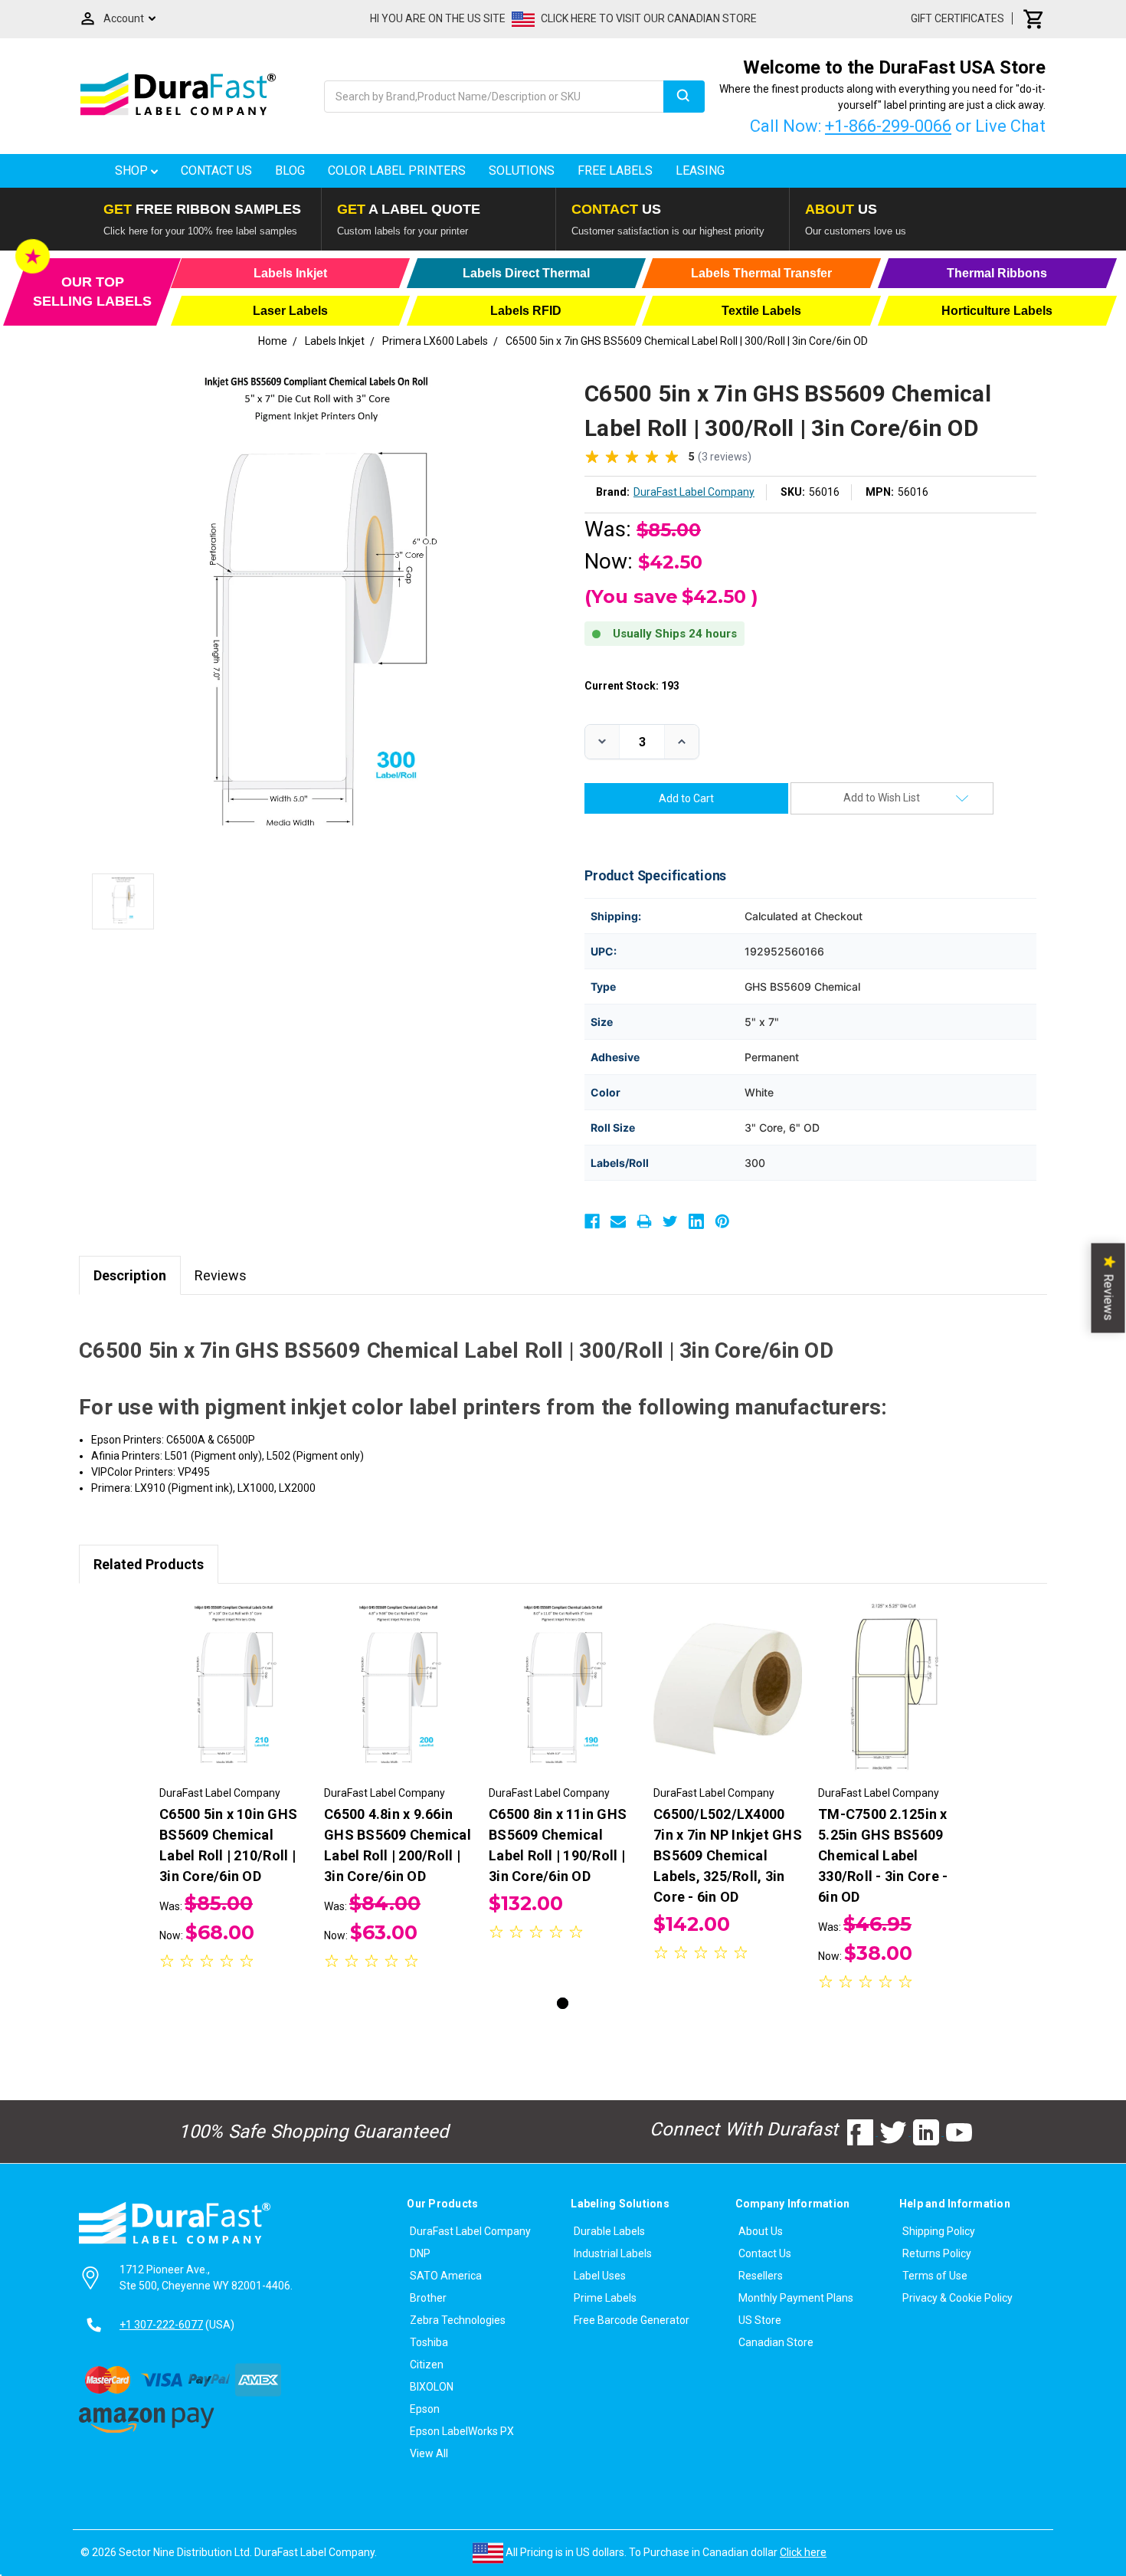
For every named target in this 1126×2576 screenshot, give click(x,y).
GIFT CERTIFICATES (957, 18)
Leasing (700, 170)
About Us (761, 2231)
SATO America (446, 2276)
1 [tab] (563, 2003)
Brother (428, 2298)
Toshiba (429, 2342)
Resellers (761, 2276)
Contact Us (216, 170)
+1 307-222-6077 (161, 2325)
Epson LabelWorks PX (462, 2431)
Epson (425, 2409)
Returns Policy (937, 2253)
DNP (420, 2253)
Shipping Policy (939, 2231)
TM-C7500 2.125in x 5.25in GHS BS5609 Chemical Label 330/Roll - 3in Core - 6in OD (883, 1855)
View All (429, 2453)
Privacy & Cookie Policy (957, 2298)
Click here (803, 2552)
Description (130, 1275)
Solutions (522, 170)
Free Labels (615, 170)
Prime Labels (605, 2298)
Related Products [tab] (149, 1564)
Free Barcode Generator (632, 2320)
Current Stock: (632, 686)
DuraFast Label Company (470, 2231)
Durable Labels (609, 2231)
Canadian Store (776, 2342)
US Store (760, 2320)
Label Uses (600, 2276)
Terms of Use (935, 2276)
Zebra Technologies (458, 2320)
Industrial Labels (613, 2253)
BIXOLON (432, 2387)
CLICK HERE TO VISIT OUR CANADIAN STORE (649, 18)
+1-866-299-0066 (888, 126)
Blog (290, 170)
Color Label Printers (397, 170)
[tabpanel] (234, 1788)
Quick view (234, 1675)
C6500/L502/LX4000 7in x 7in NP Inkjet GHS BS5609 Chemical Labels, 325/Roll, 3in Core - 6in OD (728, 1855)
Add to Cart (234, 1702)
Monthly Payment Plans (796, 2298)
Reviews (221, 1275)
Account (124, 18)
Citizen (427, 2365)
